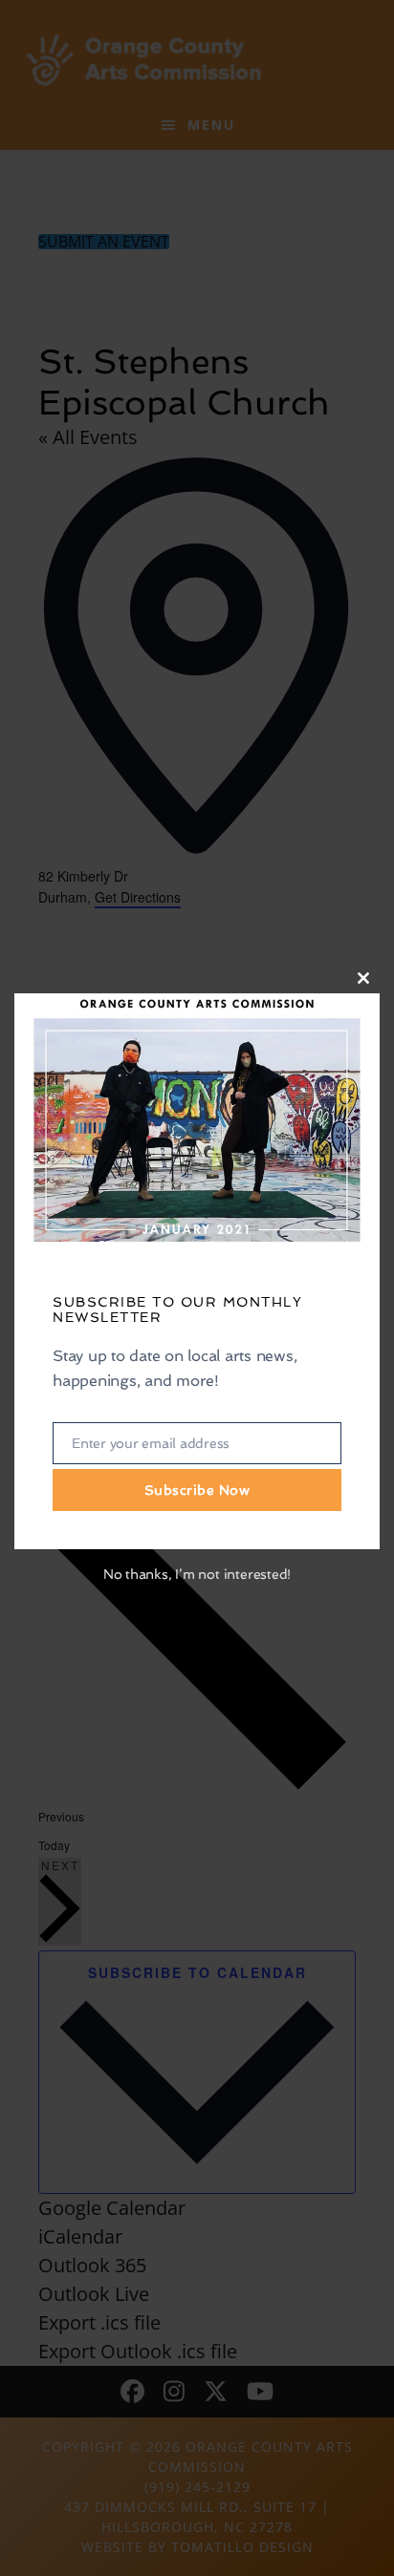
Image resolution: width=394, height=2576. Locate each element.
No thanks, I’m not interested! (197, 1574)
